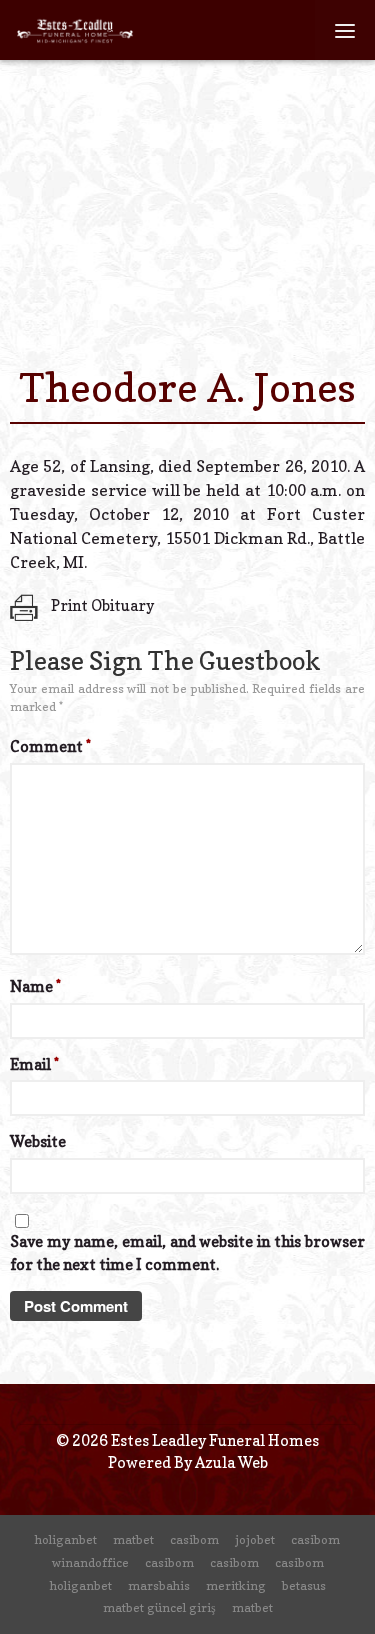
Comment (50, 746)
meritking (236, 1585)
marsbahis (159, 1585)
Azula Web (231, 1462)
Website (38, 1141)
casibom (194, 1539)
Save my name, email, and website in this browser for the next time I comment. (187, 1253)
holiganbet (66, 1539)
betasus (304, 1585)
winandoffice (90, 1562)
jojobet (255, 1539)
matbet (133, 1539)
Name (35, 986)
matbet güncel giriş (159, 1607)
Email (34, 1064)
